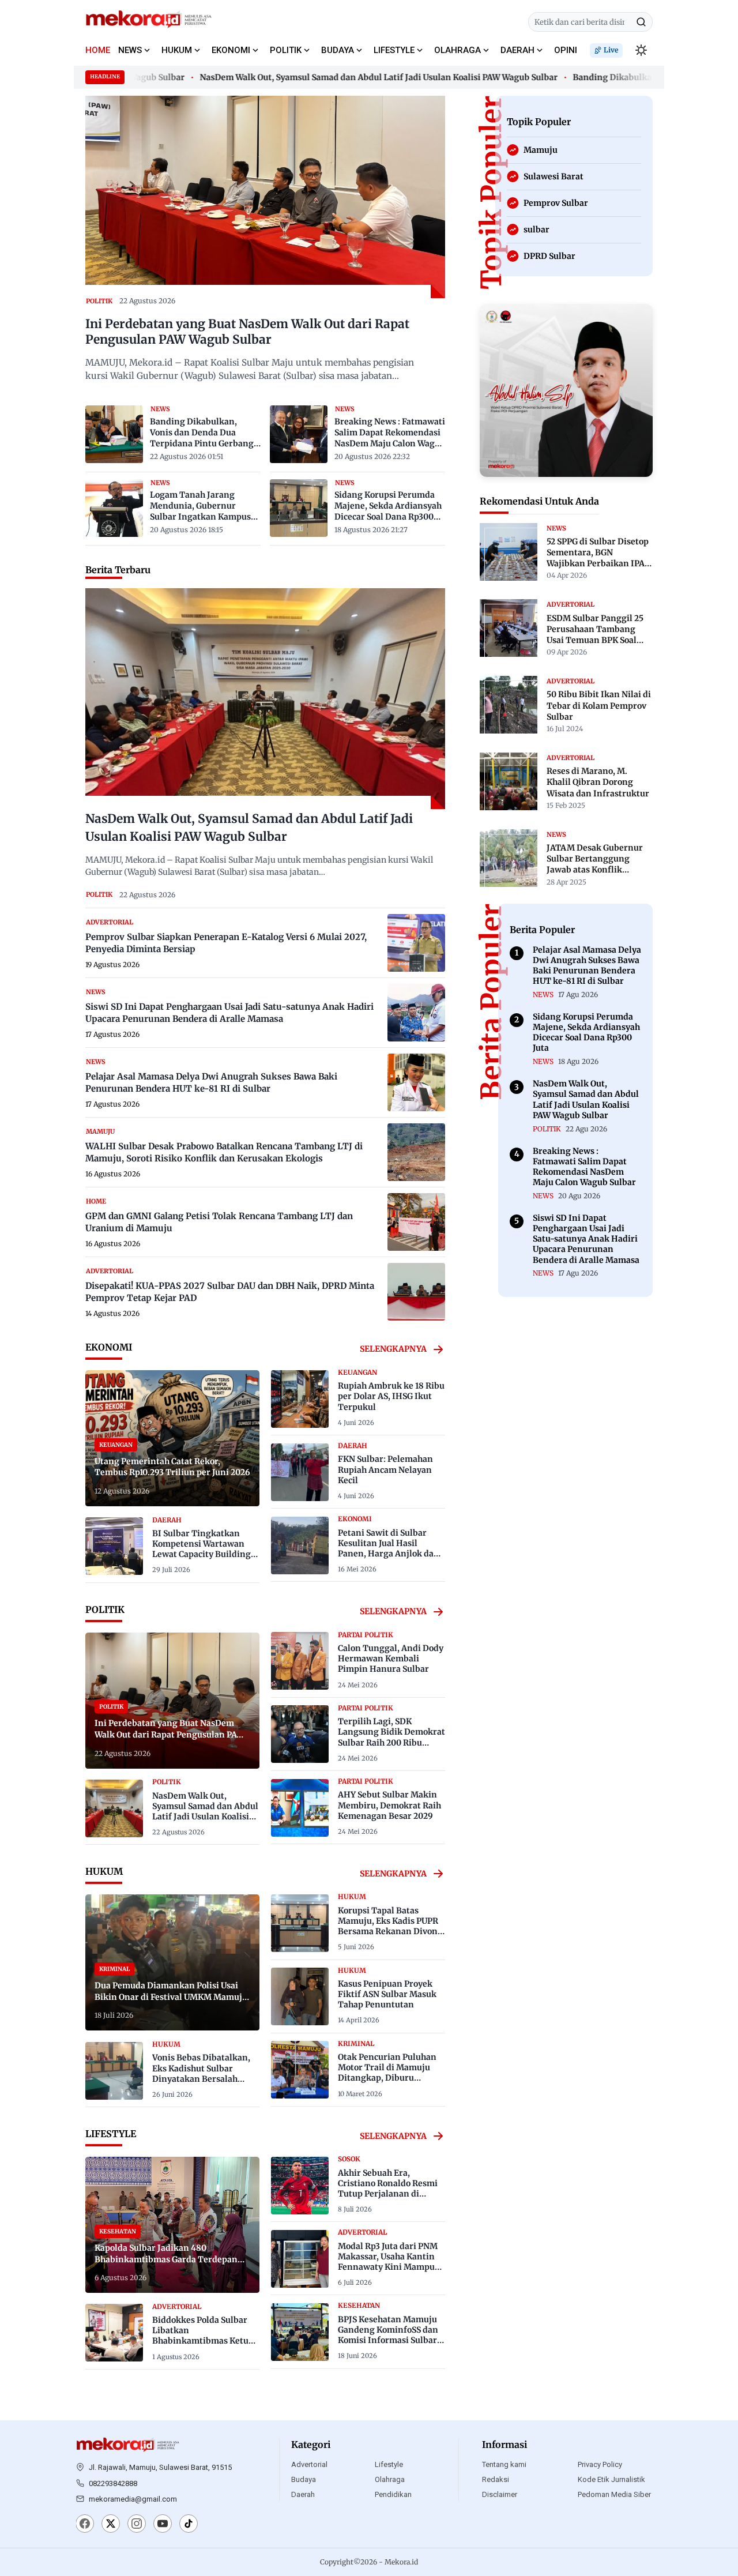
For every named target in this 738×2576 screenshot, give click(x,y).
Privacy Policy (600, 2464)
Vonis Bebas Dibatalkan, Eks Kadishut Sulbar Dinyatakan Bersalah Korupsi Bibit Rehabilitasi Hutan (204, 2079)
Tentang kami (504, 2464)
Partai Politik (366, 1635)
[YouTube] (163, 2525)
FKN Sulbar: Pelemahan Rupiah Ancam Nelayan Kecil (385, 1469)
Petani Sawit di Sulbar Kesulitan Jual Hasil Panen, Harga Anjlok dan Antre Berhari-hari (389, 1549)
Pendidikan (393, 2494)
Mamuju (100, 1131)
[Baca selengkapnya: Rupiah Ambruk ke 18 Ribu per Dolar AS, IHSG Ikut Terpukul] (300, 1399)
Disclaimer (500, 2494)
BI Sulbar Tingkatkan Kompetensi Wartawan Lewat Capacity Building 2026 (202, 1549)
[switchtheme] (641, 50)
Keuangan (357, 1372)
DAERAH (517, 50)
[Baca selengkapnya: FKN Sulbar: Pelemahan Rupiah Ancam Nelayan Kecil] (300, 1472)
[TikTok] (189, 2525)
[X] (111, 2525)
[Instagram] (137, 2525)
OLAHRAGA (458, 50)
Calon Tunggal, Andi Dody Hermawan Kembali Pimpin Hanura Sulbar (391, 1659)
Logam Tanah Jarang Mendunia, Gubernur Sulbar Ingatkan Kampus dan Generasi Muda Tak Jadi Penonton (200, 506)
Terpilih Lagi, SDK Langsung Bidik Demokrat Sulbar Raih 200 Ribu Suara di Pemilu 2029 (391, 1737)
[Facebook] (85, 2525)
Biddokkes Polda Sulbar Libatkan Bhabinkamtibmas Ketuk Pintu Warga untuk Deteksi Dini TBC (203, 2341)
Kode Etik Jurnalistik (611, 2479)
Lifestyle (389, 2464)
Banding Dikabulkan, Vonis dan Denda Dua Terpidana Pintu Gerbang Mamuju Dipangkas (202, 433)
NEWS (130, 50)
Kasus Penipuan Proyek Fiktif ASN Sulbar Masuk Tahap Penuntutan (387, 1994)
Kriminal (356, 2044)
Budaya (304, 2479)
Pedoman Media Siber (614, 2494)
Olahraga (390, 2479)
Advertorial (309, 2464)
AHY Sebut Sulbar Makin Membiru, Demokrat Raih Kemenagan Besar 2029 (389, 1805)
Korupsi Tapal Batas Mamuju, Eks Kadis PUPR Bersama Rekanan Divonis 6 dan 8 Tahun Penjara (391, 1926)
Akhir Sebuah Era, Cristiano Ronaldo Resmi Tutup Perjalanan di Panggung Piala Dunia (388, 2189)
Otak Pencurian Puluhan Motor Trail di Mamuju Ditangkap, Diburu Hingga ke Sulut (387, 2073)
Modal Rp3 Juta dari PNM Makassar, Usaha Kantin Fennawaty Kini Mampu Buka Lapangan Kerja (388, 2262)
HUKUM (177, 50)
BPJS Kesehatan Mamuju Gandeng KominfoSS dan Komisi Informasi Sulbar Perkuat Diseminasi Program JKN (388, 2340)
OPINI (566, 50)
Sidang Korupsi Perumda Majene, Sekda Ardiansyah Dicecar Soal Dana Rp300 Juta (388, 506)
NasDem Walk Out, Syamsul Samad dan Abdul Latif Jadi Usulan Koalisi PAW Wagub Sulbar (346, 77)
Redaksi (496, 2479)
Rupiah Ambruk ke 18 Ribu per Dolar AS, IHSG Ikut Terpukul (391, 1396)
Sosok (349, 2159)
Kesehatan (359, 2306)
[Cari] (641, 22)
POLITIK (286, 50)
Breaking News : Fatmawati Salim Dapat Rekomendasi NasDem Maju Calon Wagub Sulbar (390, 433)
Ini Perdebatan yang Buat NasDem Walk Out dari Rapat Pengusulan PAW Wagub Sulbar (247, 332)
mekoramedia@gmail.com (133, 2499)
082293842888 (113, 2483)
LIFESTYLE (394, 50)
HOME (98, 50)
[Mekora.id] (128, 2445)
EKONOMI (231, 50)
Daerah (303, 2494)
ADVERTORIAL (110, 922)
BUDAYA (338, 50)
